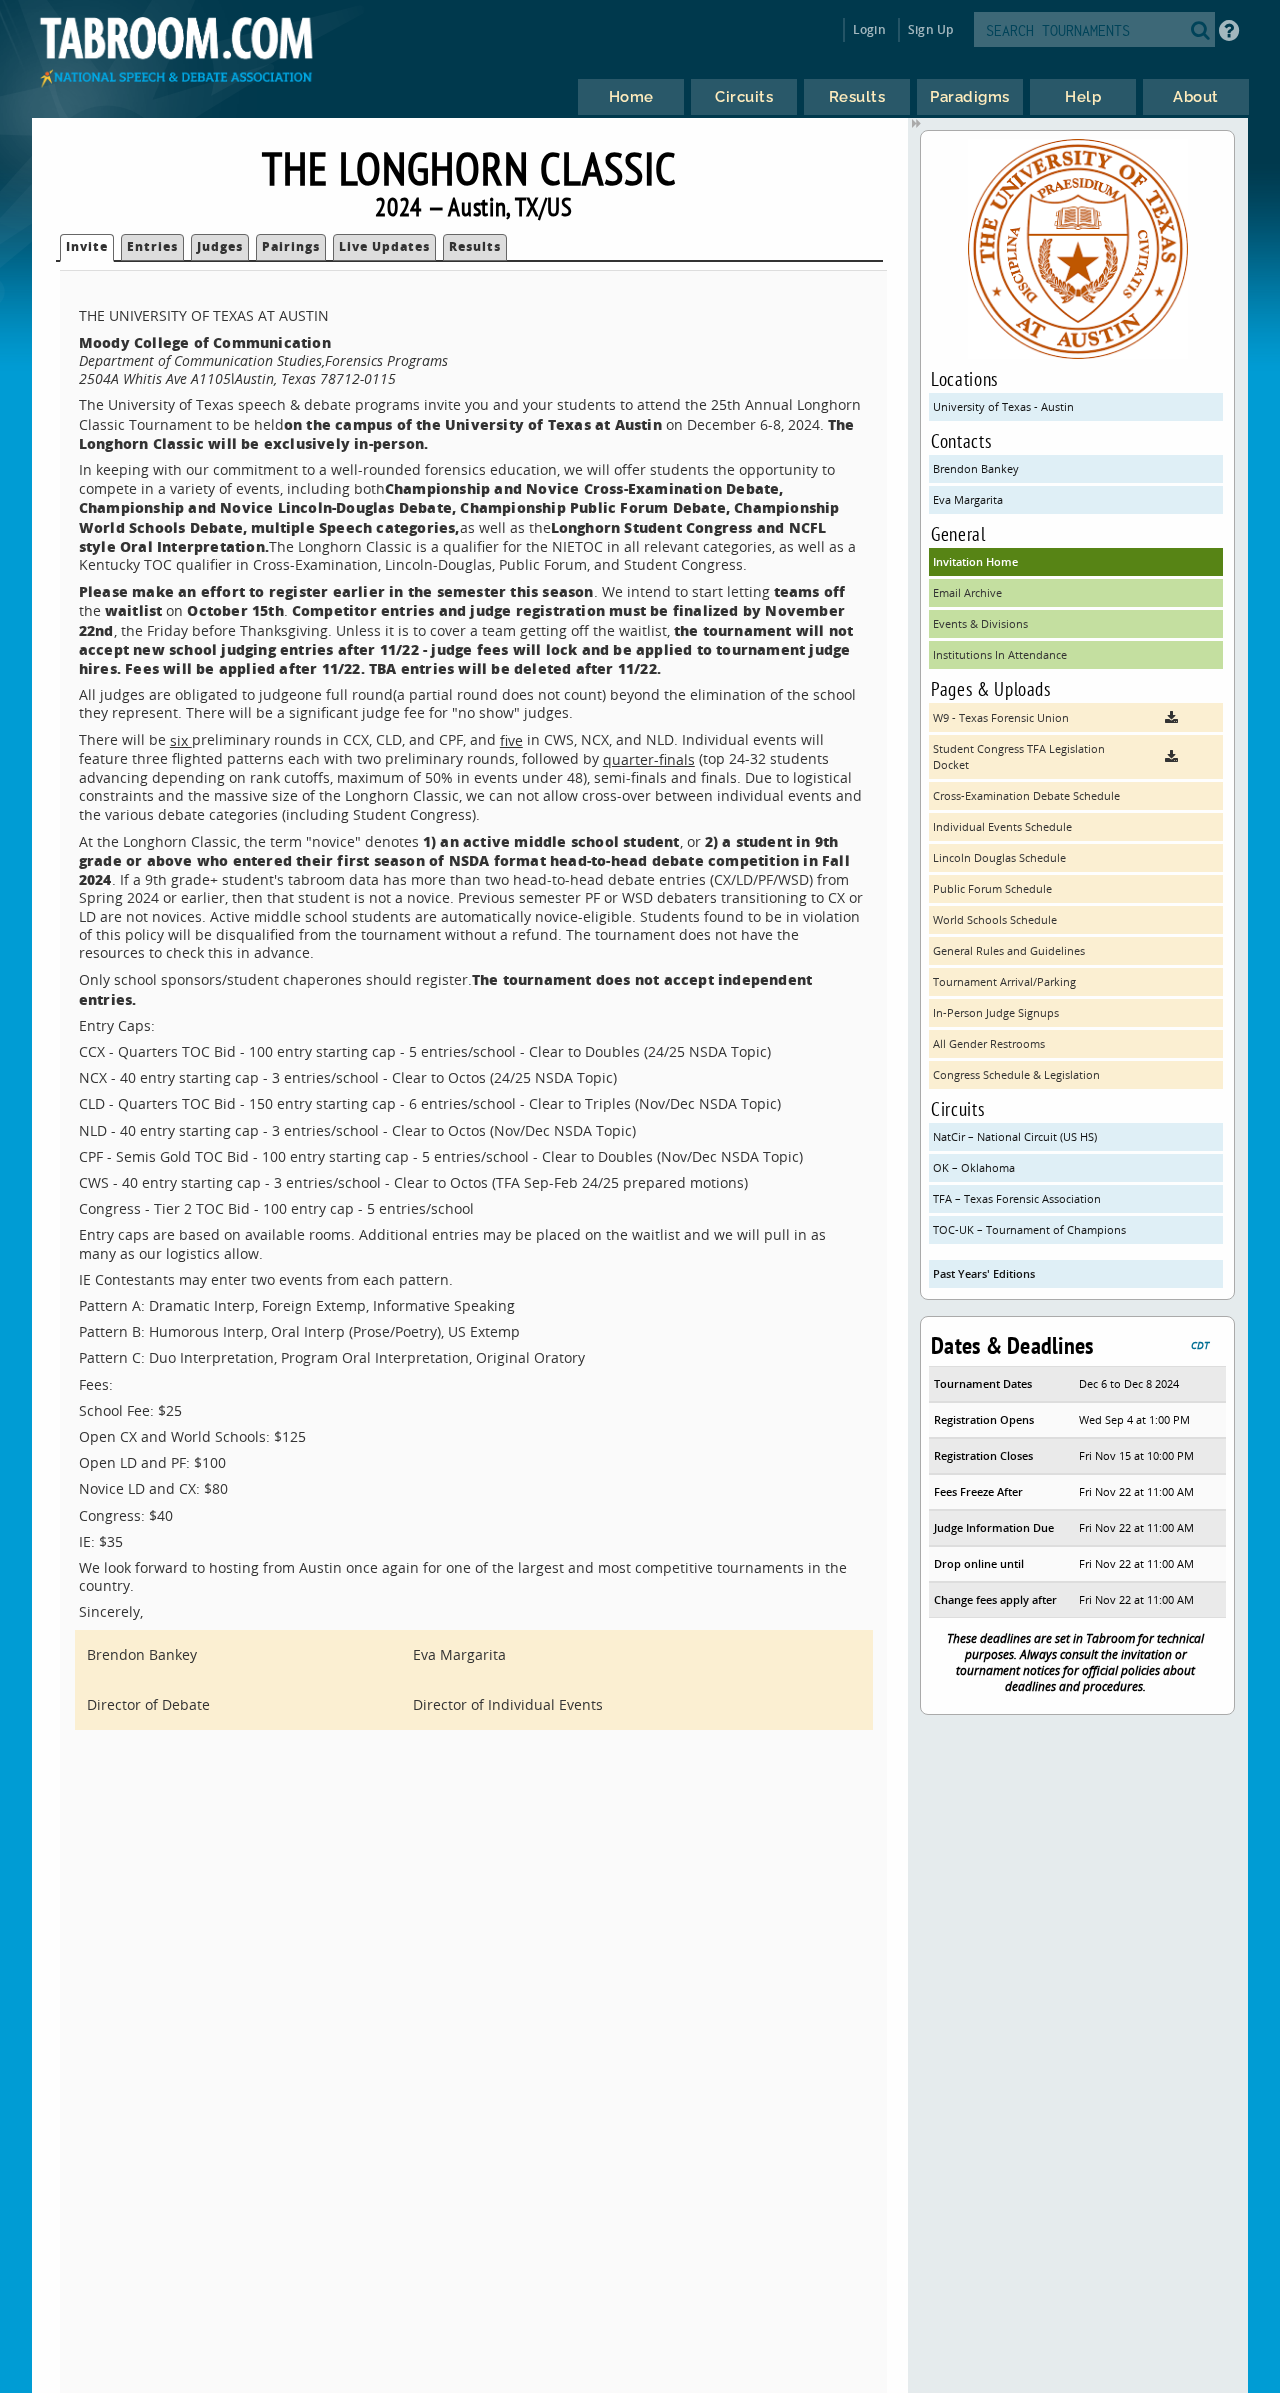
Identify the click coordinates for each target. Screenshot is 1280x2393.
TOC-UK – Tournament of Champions (1029, 1229)
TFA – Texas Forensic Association (1017, 1198)
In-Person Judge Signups (996, 1012)
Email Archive (967, 592)
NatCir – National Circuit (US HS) (1015, 1136)
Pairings (291, 246)
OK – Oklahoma (974, 1167)
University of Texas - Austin (1003, 406)
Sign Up (930, 29)
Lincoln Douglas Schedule (999, 857)
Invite (87, 246)
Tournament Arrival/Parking (1004, 981)
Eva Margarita (968, 499)
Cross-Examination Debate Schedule (1026, 795)
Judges (220, 246)
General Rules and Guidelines (1009, 950)
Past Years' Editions (984, 1273)
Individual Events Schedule (1002, 826)
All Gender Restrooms (989, 1043)
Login (869, 29)
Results (475, 246)
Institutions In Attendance (1000, 654)
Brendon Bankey (976, 468)
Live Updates (384, 246)
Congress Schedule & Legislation (1016, 1074)
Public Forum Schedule (992, 888)
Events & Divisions (980, 623)
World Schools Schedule (995, 919)
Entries (152, 246)
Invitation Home (975, 561)
